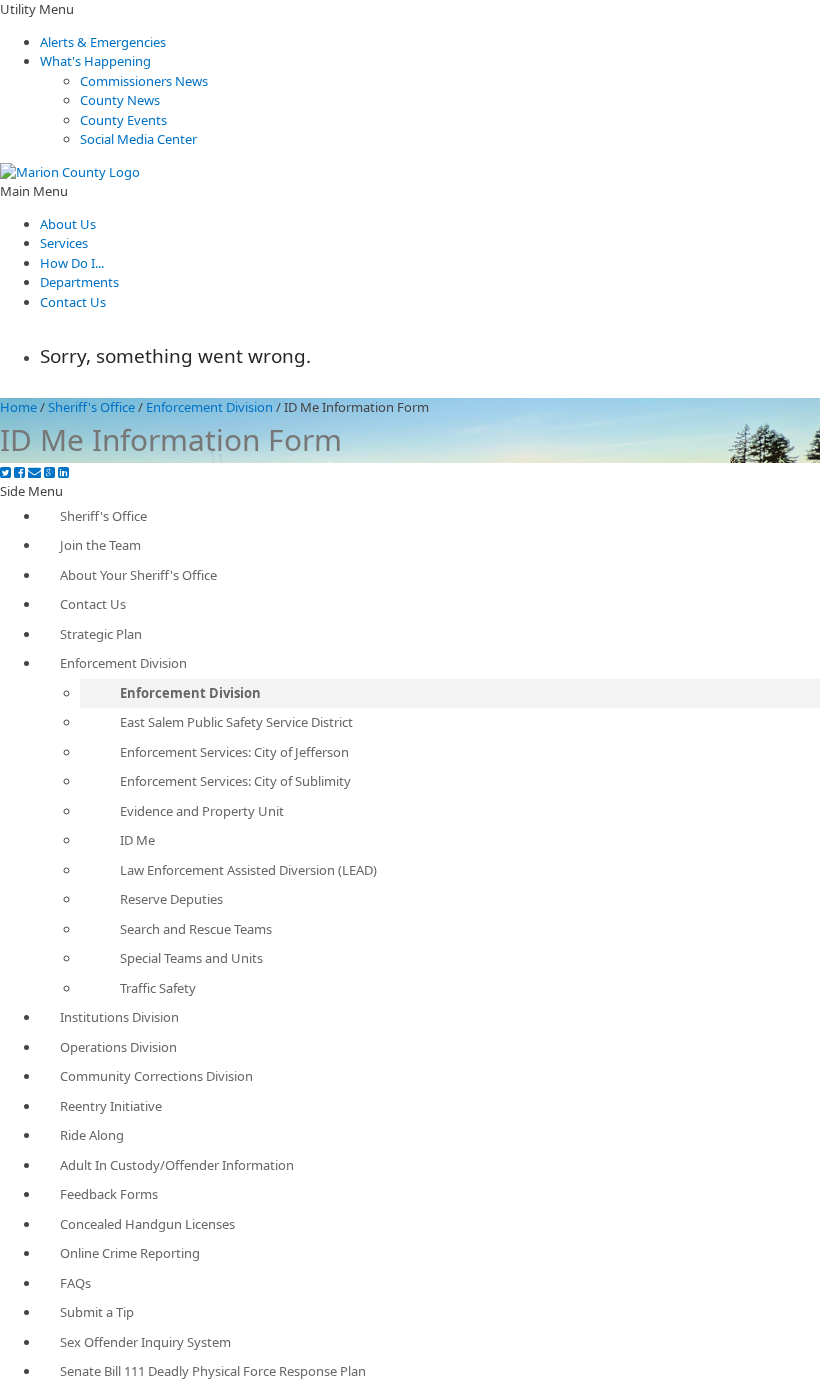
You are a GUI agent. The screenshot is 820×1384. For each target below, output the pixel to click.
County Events (123, 120)
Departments (79, 282)
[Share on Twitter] (5, 472)
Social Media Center (138, 139)
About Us (68, 224)
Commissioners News (144, 81)
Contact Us (73, 302)
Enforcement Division (209, 407)
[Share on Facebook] (19, 472)
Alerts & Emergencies (103, 42)
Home (18, 407)
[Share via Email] (34, 472)
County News (120, 100)
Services (64, 243)
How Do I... (72, 263)
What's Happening (95, 61)
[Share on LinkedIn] (63, 472)
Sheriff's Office (91, 407)
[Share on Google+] (49, 472)
